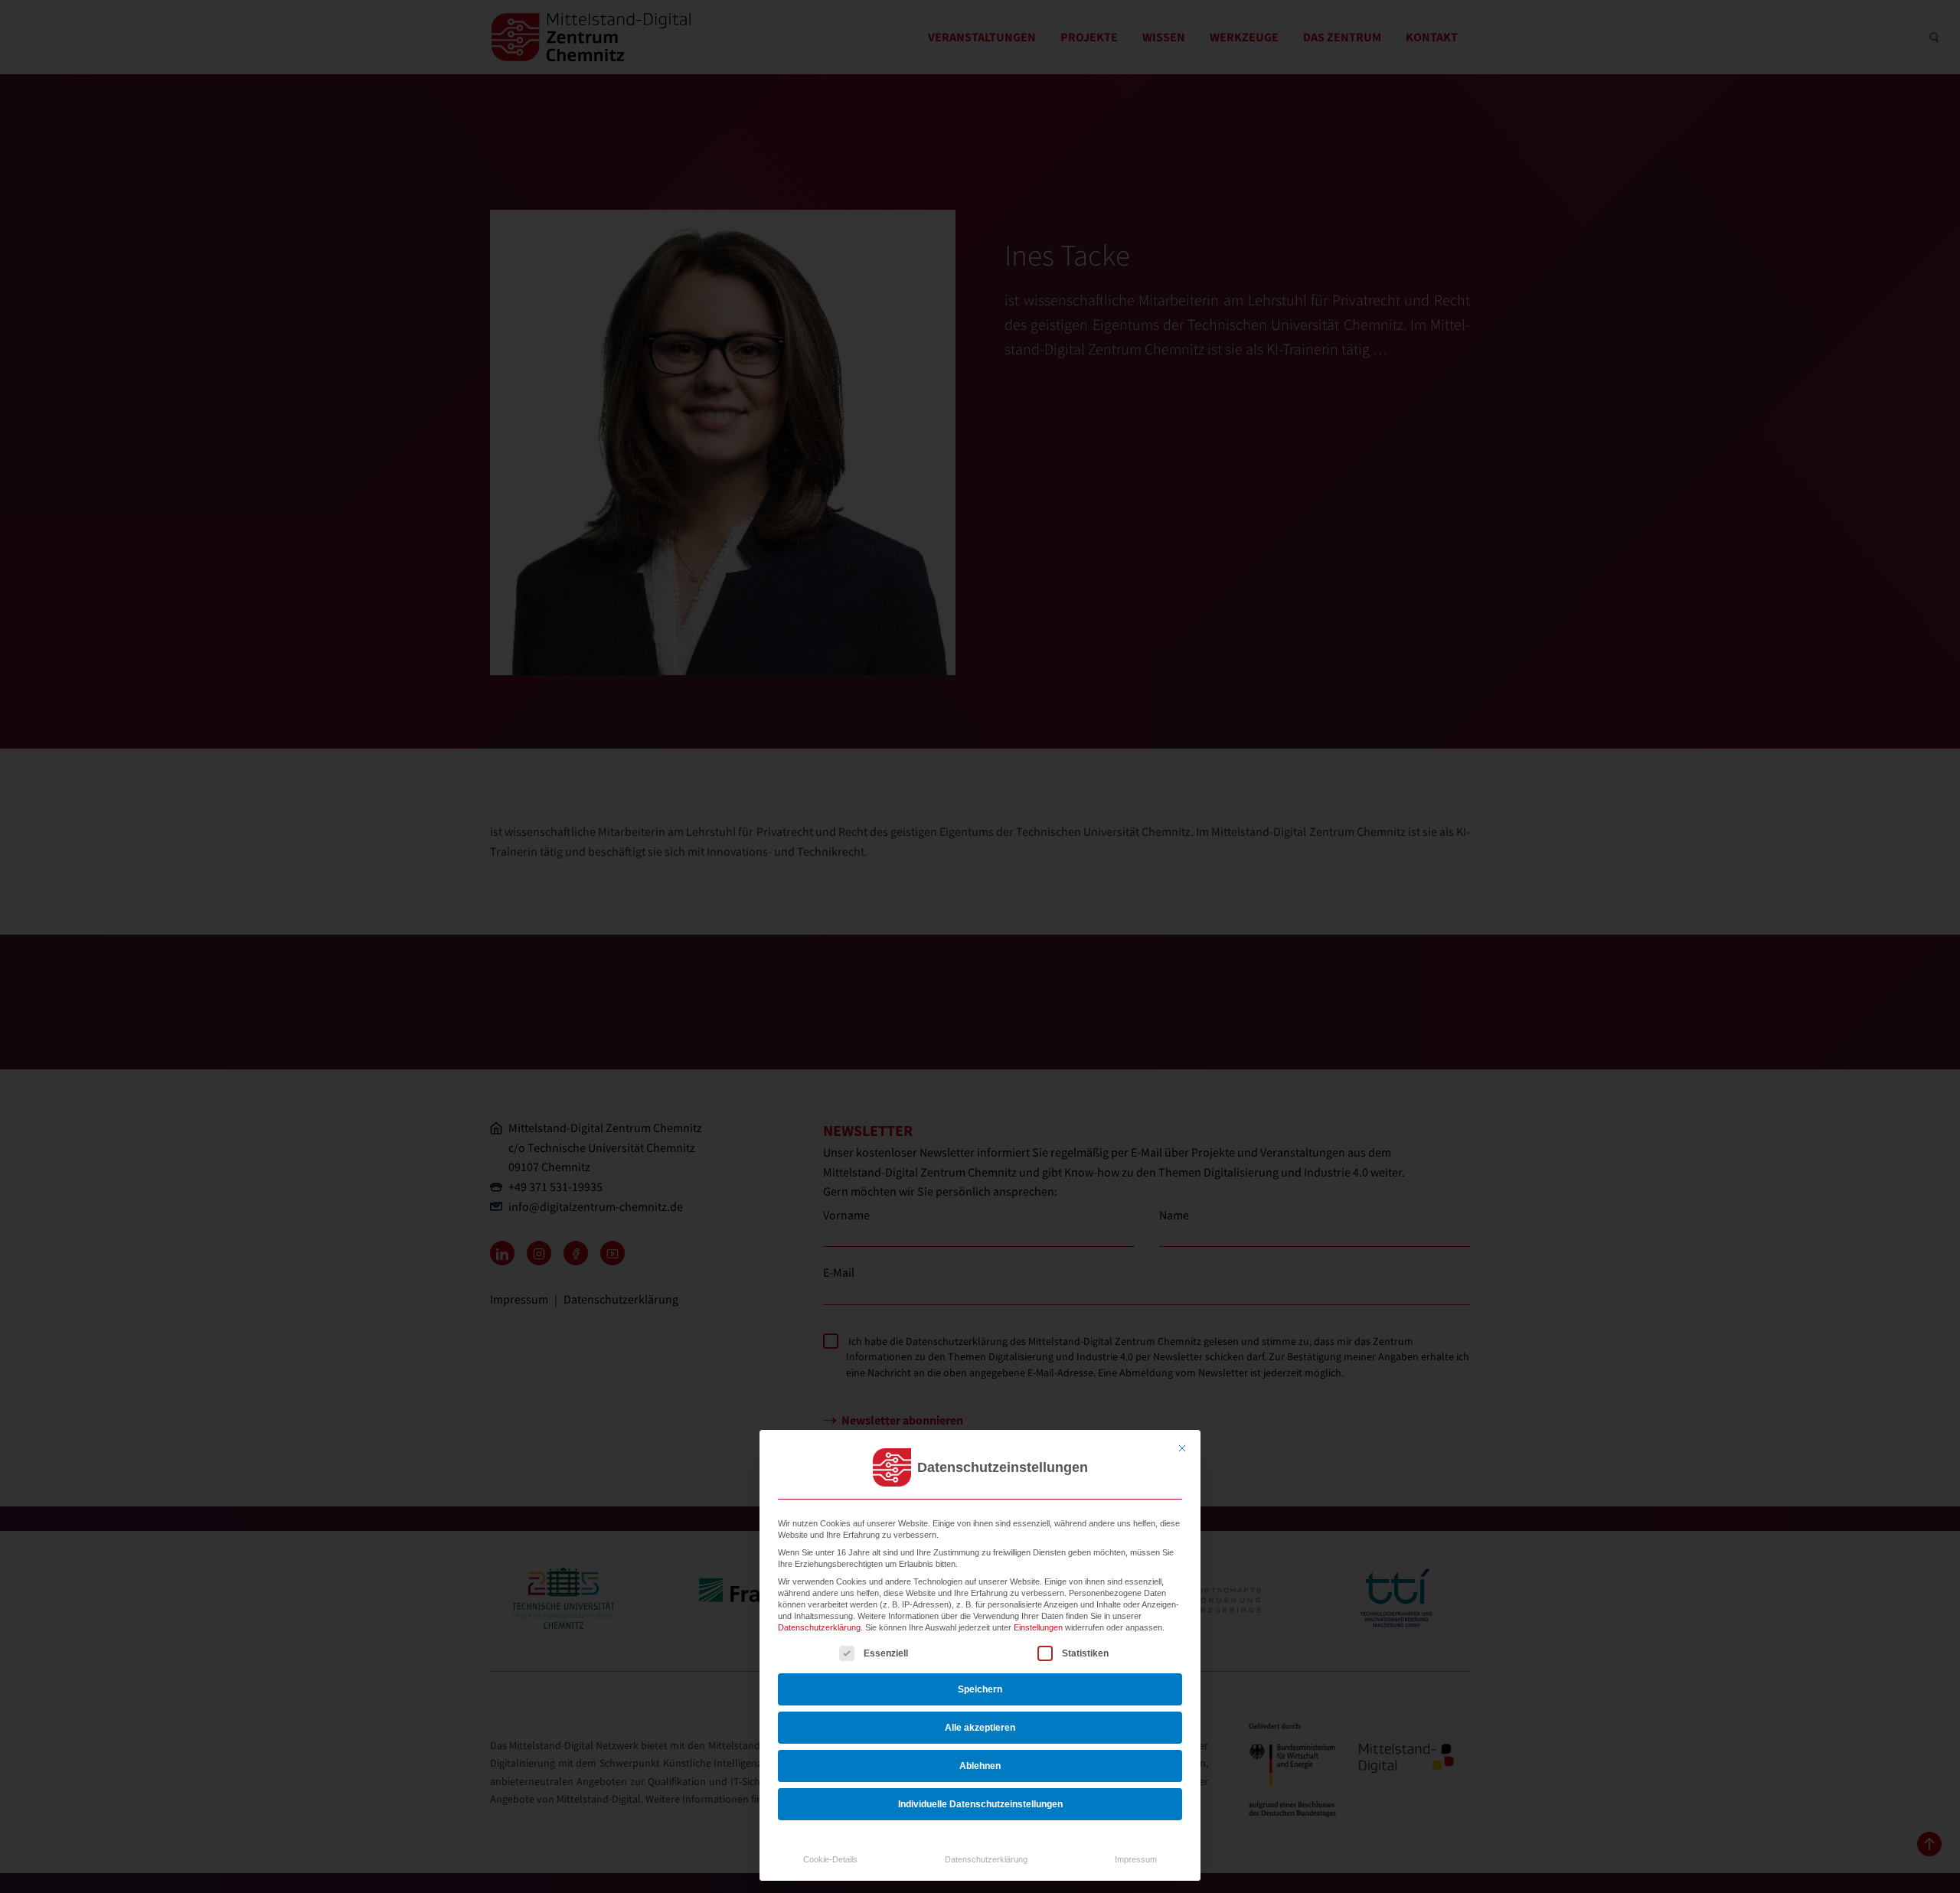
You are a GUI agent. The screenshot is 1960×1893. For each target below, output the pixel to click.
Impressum (1136, 1859)
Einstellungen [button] (1038, 1627)
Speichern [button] (980, 1689)
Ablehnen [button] (980, 1766)
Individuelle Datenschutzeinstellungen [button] (980, 1804)
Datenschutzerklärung (819, 1627)
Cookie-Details (830, 1859)
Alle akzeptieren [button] (980, 1728)
